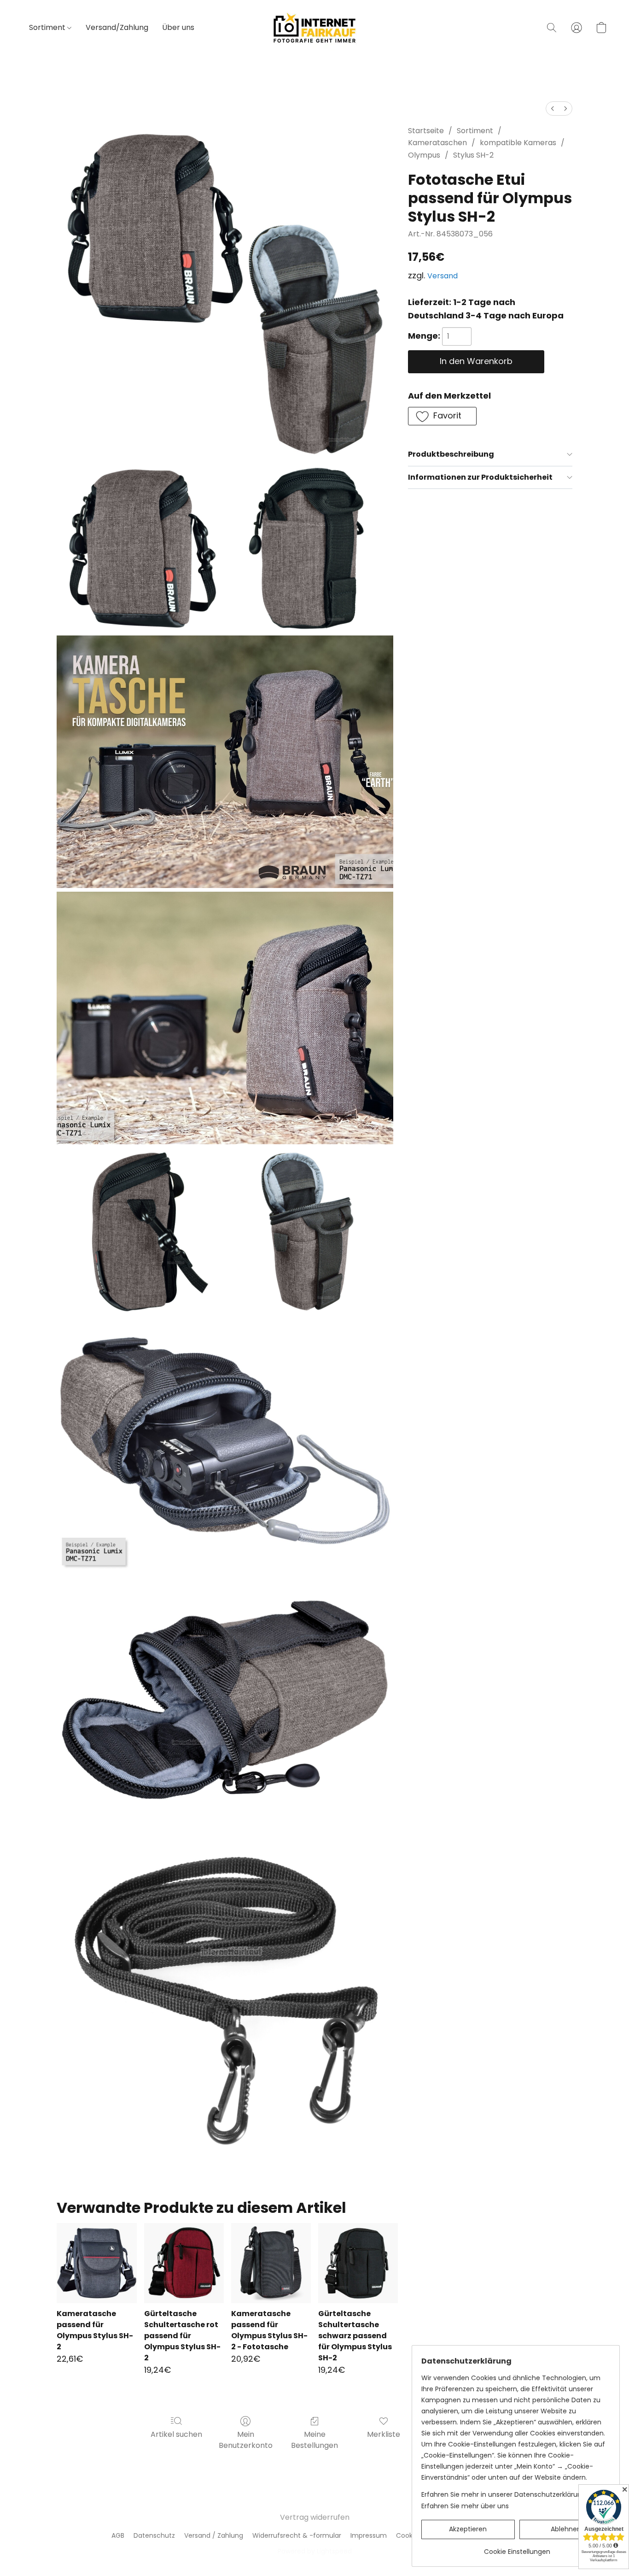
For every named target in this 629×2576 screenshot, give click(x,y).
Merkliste (384, 2434)
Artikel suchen (176, 2434)
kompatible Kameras (518, 143)
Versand (443, 276)
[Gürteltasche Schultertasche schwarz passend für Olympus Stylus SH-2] (358, 2263)
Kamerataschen (437, 143)
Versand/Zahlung (117, 27)
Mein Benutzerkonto (246, 2440)
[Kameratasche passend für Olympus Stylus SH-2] (96, 2263)
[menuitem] (553, 109)
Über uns (178, 27)
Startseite (426, 131)
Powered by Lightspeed (315, 2551)
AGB (118, 2535)
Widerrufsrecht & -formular (297, 2535)
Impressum (369, 2535)
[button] (314, 28)
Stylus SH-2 (473, 155)
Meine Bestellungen (314, 2440)
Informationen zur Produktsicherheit (480, 477)
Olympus (424, 155)
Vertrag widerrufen (315, 2517)
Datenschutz (154, 2535)
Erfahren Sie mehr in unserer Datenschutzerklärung (504, 2494)
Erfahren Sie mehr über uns (465, 2506)
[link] (517, 2548)
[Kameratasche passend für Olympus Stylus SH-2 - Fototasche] (271, 2263)
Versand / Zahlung (214, 2535)
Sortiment (48, 27)
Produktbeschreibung (451, 454)
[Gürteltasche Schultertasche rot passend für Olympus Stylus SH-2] (184, 2263)
